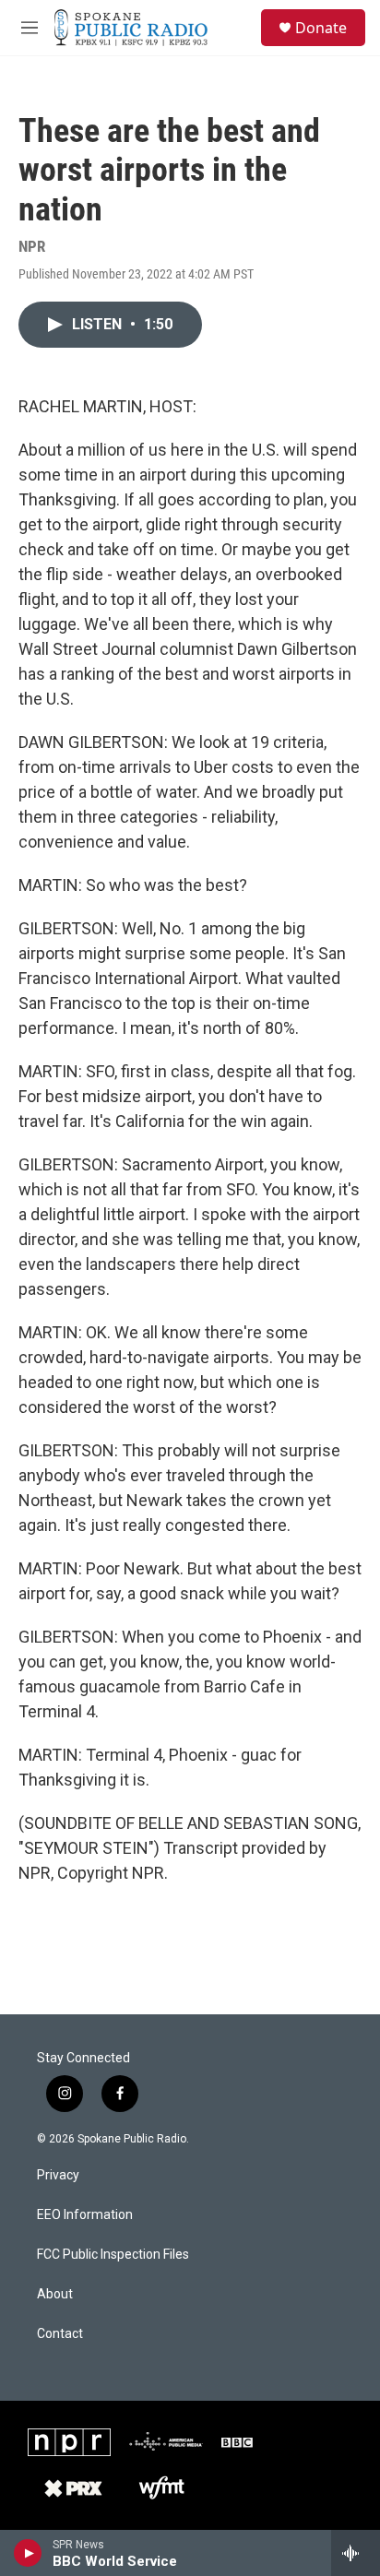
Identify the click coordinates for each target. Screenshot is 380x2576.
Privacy (58, 2175)
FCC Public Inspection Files (113, 2255)
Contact (60, 2334)
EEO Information (85, 2215)
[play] (28, 2553)
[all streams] (356, 2553)
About (55, 2294)
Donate (321, 28)
